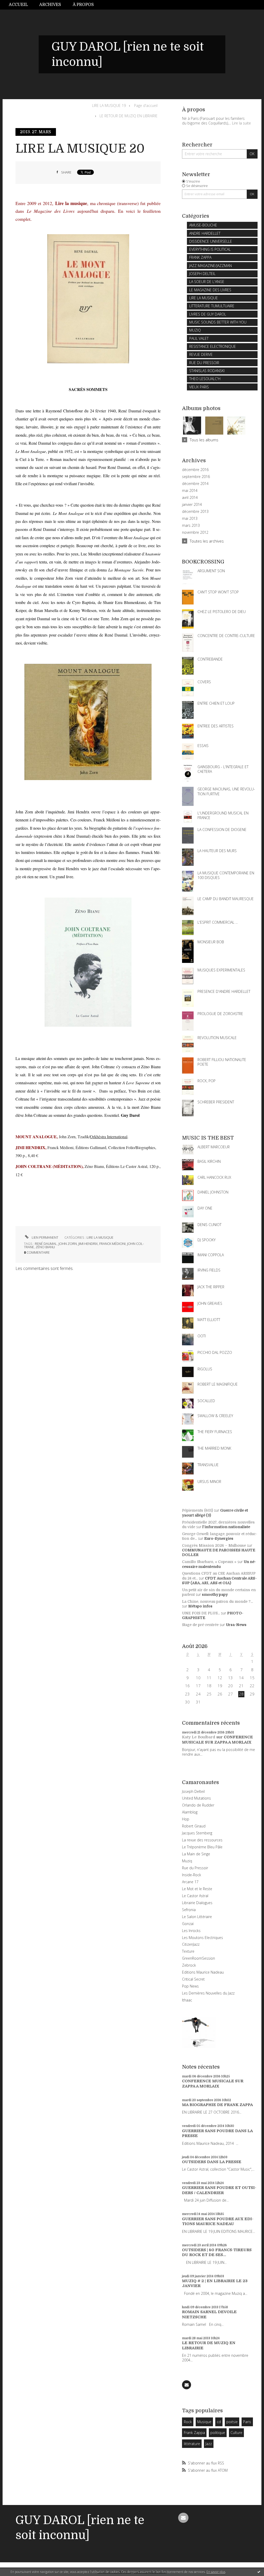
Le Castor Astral (195, 1896)
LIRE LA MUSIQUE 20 (80, 149)
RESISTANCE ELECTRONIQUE (213, 346)
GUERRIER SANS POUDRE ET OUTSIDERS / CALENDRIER (219, 2190)
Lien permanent (45, 1237)
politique (218, 2433)
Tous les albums (204, 440)
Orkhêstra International (109, 1137)
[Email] (187, 2385)
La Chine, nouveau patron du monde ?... (217, 1601)
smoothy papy (215, 1595)
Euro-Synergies (219, 1538)
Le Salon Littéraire (197, 1917)
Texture (188, 1951)
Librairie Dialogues (197, 1903)
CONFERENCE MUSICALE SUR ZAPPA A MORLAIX (217, 1740)
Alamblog (190, 1812)
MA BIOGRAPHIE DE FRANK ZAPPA (217, 2105)
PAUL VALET (199, 338)
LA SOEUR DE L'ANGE (207, 282)
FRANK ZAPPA (200, 257)
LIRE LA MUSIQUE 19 (109, 105)
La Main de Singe (196, 1854)
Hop (186, 1819)
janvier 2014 (192, 505)
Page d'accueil (146, 105)
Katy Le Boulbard (199, 1737)
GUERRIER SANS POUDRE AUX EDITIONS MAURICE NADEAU (218, 2221)
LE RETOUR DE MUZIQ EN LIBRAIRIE (129, 116)
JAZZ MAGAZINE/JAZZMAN (211, 266)
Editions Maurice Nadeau (203, 1972)
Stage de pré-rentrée (200, 1625)
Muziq (187, 1861)
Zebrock (189, 1965)
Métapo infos (200, 1606)
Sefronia (189, 1910)
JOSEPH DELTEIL (202, 274)
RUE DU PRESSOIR (204, 363)
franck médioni (112, 1244)
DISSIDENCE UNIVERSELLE (211, 241)
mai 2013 (190, 519)
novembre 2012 (195, 532)
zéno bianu (45, 1247)
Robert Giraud (194, 1826)
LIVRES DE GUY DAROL (208, 314)
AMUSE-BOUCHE (203, 225)
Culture (236, 2433)
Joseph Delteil (193, 1791)
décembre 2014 (195, 484)
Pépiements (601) (197, 1510)
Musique (204, 2422)
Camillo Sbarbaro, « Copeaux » (209, 1562)
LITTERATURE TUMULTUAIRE (212, 306)
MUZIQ (195, 330)
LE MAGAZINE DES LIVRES (210, 290)
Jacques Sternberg (197, 1833)
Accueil (18, 5)
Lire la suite (241, 123)
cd (219, 2422)
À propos (83, 5)
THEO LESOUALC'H (205, 379)
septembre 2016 (196, 477)
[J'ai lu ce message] (259, 2572)
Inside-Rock (192, 1875)
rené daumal (46, 1244)
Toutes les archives (207, 541)
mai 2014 (190, 491)
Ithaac (187, 2000)
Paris (247, 2422)
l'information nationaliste (226, 1527)
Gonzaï (188, 1924)
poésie (232, 2422)
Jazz (209, 2444)
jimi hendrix (88, 1244)
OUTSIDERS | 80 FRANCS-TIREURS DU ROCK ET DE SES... (217, 2252)
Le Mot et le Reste (197, 1889)
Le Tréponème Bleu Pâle (202, 1847)
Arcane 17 (190, 1882)
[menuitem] (21, 5)
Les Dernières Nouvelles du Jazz (208, 1993)
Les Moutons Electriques (203, 1938)
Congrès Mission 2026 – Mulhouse (214, 1545)
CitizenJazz (191, 1944)
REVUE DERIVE (201, 354)
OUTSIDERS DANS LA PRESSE (212, 2162)
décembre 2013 (195, 512)
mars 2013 (191, 525)
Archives (50, 5)
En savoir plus (216, 2572)
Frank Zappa (194, 2433)
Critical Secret (193, 1979)
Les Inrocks (191, 1931)
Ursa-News (236, 1625)
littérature (192, 2444)
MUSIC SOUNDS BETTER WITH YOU (218, 322)
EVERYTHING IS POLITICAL (210, 249)
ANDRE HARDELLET (205, 233)
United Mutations (196, 1798)
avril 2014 (190, 498)
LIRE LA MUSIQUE (100, 1237)
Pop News (190, 1986)
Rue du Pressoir (195, 1868)
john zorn (68, 1244)
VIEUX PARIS (199, 387)
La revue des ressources (202, 1840)
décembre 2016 (195, 470)
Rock (188, 2422)
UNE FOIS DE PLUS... (201, 1613)
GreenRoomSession (199, 1958)
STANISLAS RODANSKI (207, 371)
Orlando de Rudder (198, 1805)
